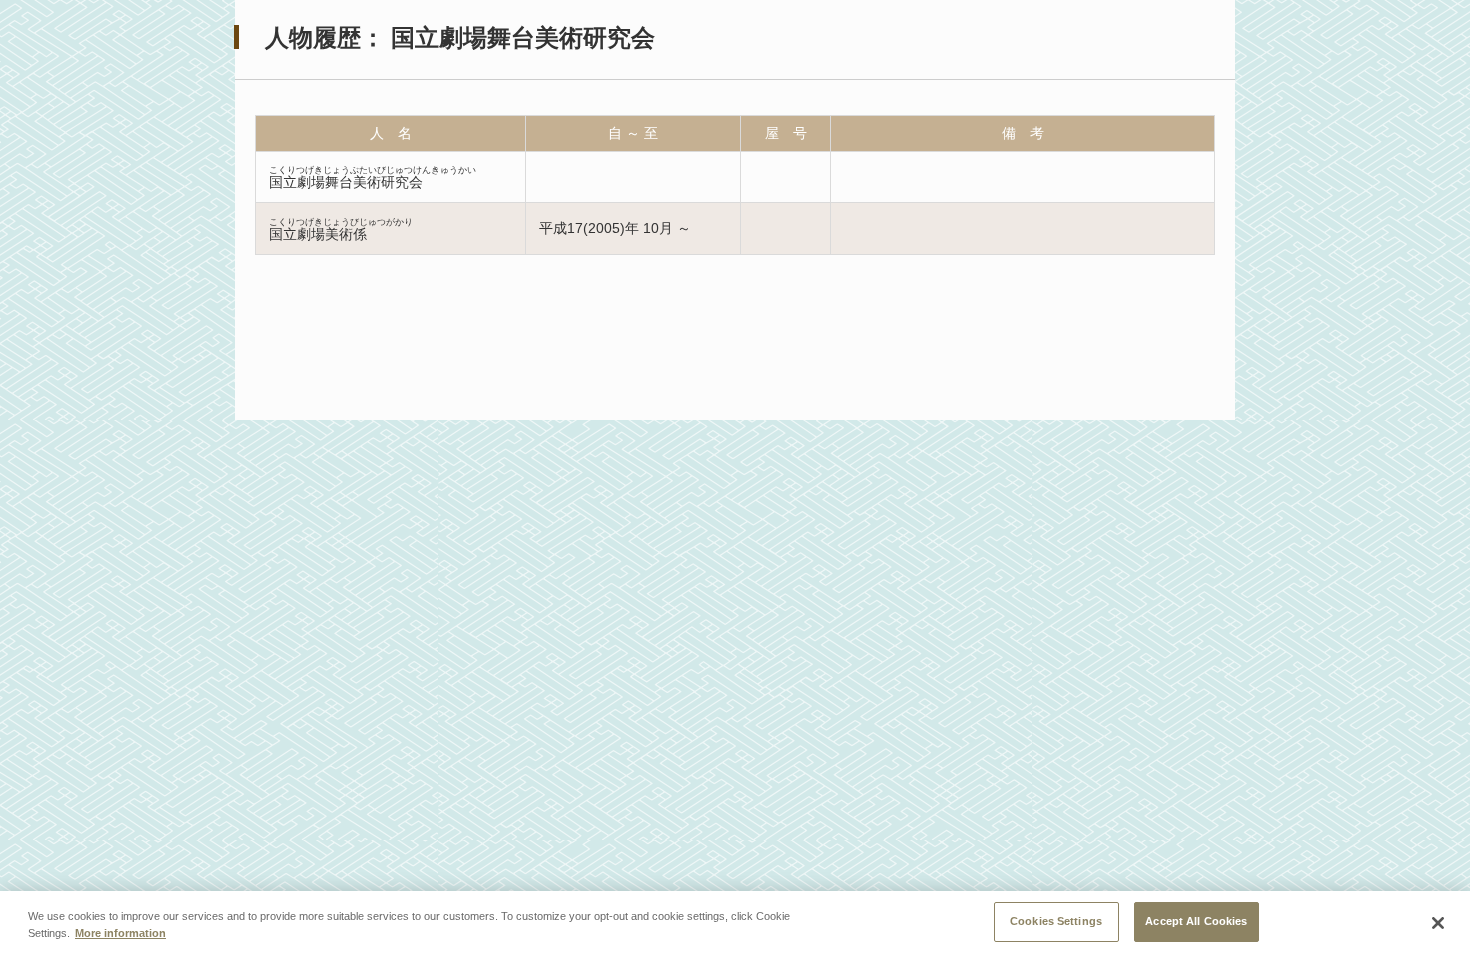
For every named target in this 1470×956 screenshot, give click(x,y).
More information (120, 934)
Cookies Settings (1056, 921)
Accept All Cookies (1196, 921)
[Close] (1438, 923)
